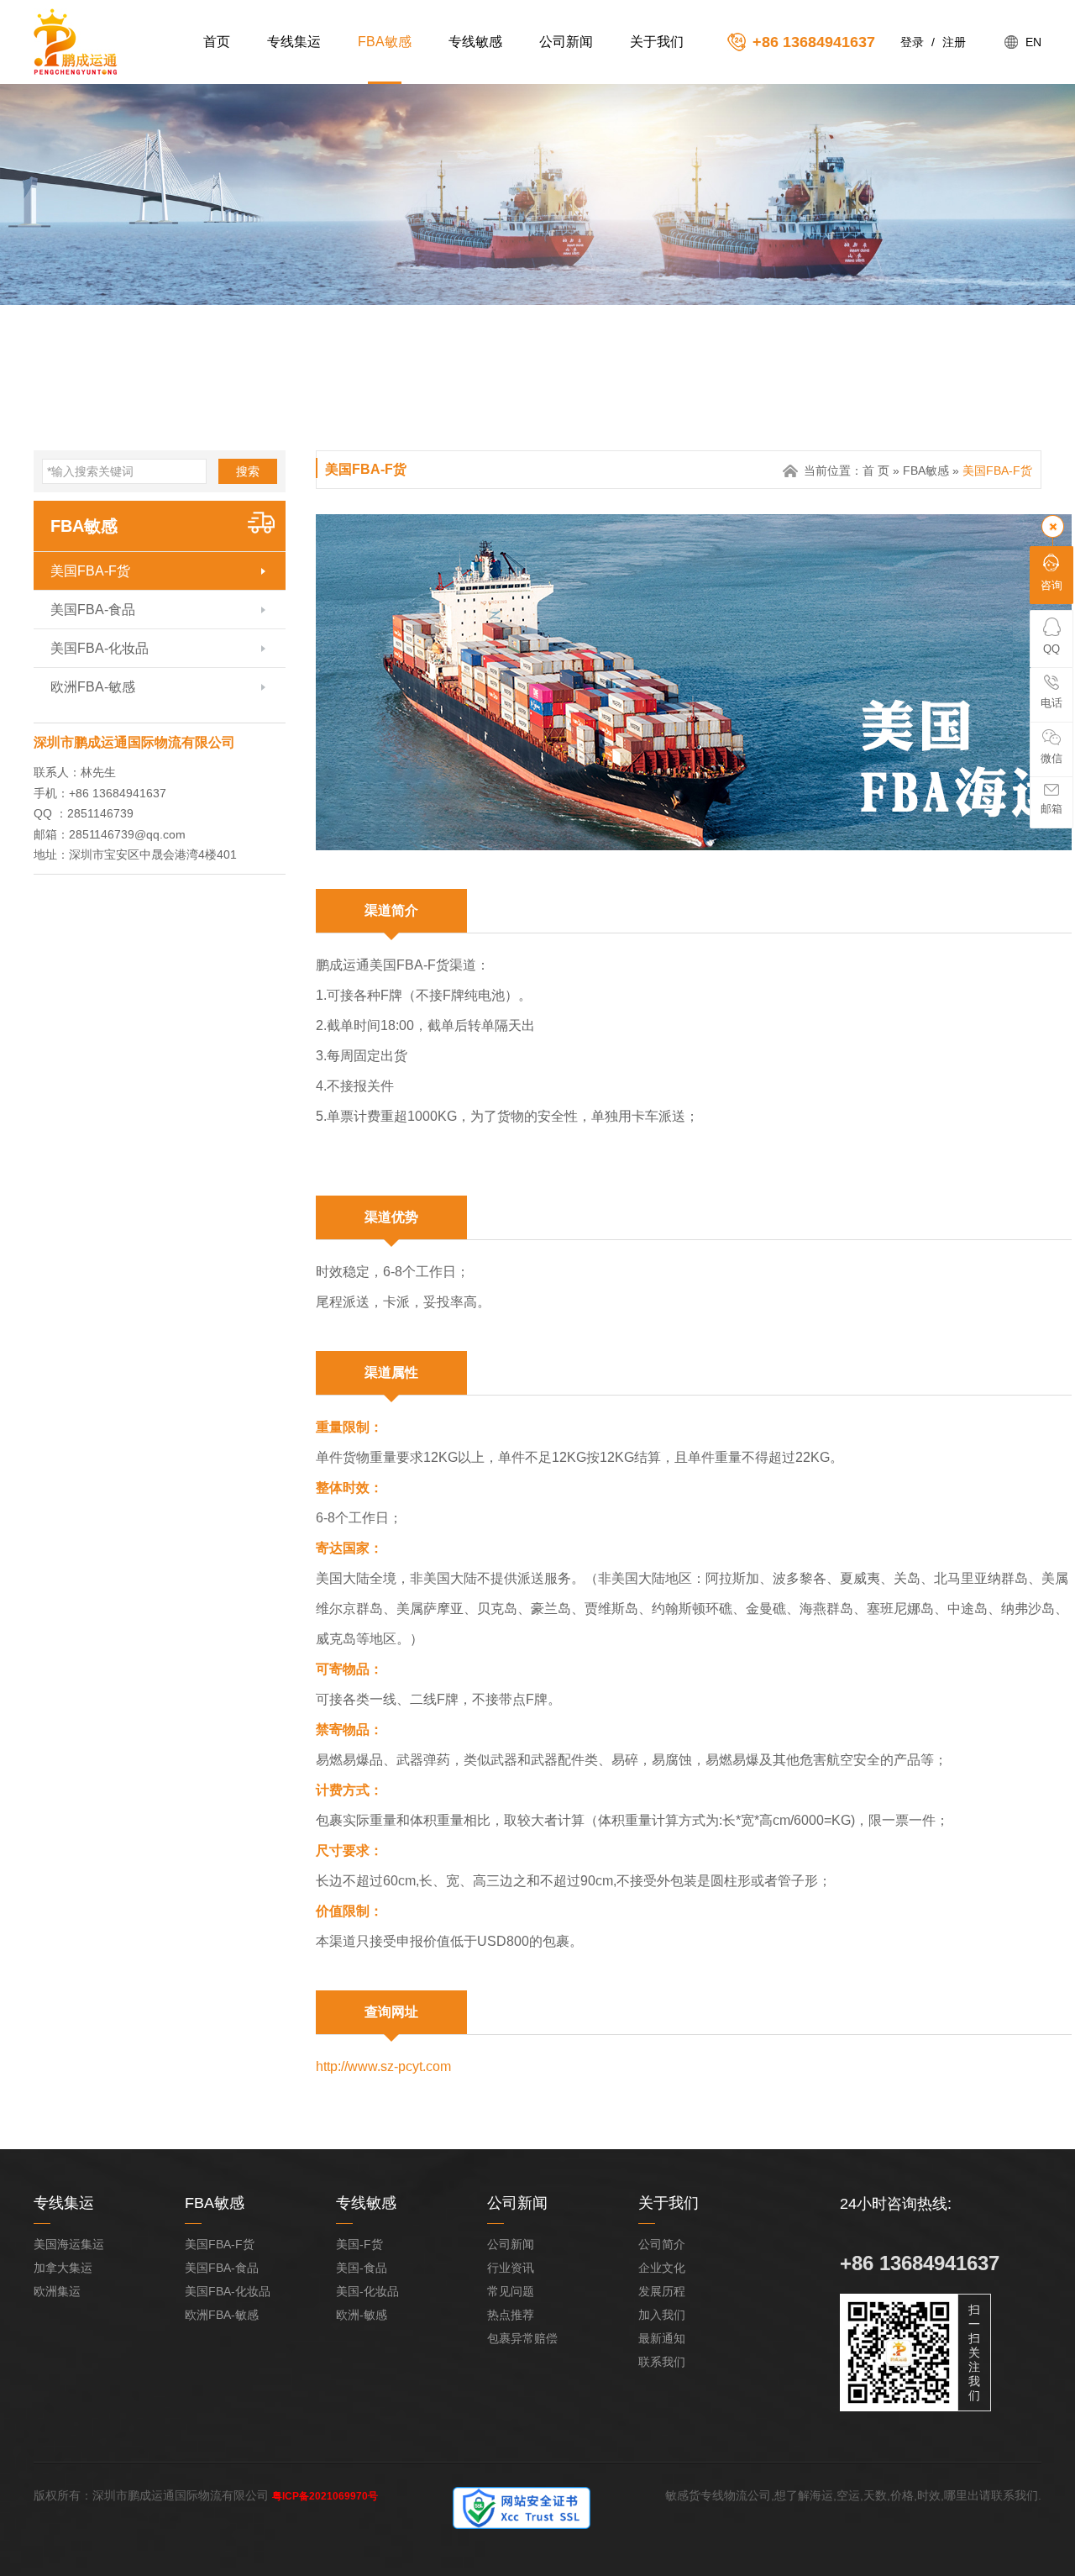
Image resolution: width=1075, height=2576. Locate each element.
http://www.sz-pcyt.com (383, 2066)
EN (1033, 42)
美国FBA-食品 (93, 610)
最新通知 (662, 2338)
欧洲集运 (57, 2291)
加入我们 (662, 2315)
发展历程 (662, 2291)
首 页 (876, 471)
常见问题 (511, 2291)
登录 (912, 42)
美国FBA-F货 (90, 571)
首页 (217, 42)
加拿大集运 (63, 2268)
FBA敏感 (385, 42)
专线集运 (294, 42)
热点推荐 (511, 2315)
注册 (954, 42)
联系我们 (662, 2362)
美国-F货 (359, 2244)
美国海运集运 (69, 2244)
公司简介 (662, 2244)
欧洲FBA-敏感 (93, 687)
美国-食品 (362, 2268)
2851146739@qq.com (127, 834)
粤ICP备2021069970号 (325, 2496)
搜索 (248, 471)
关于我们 (657, 42)
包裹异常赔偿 (522, 2338)
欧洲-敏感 (362, 2315)
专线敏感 (475, 42)
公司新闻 (566, 42)
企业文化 (662, 2268)
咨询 (1051, 585)
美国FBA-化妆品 (100, 648)
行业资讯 (511, 2268)
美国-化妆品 (367, 2291)
